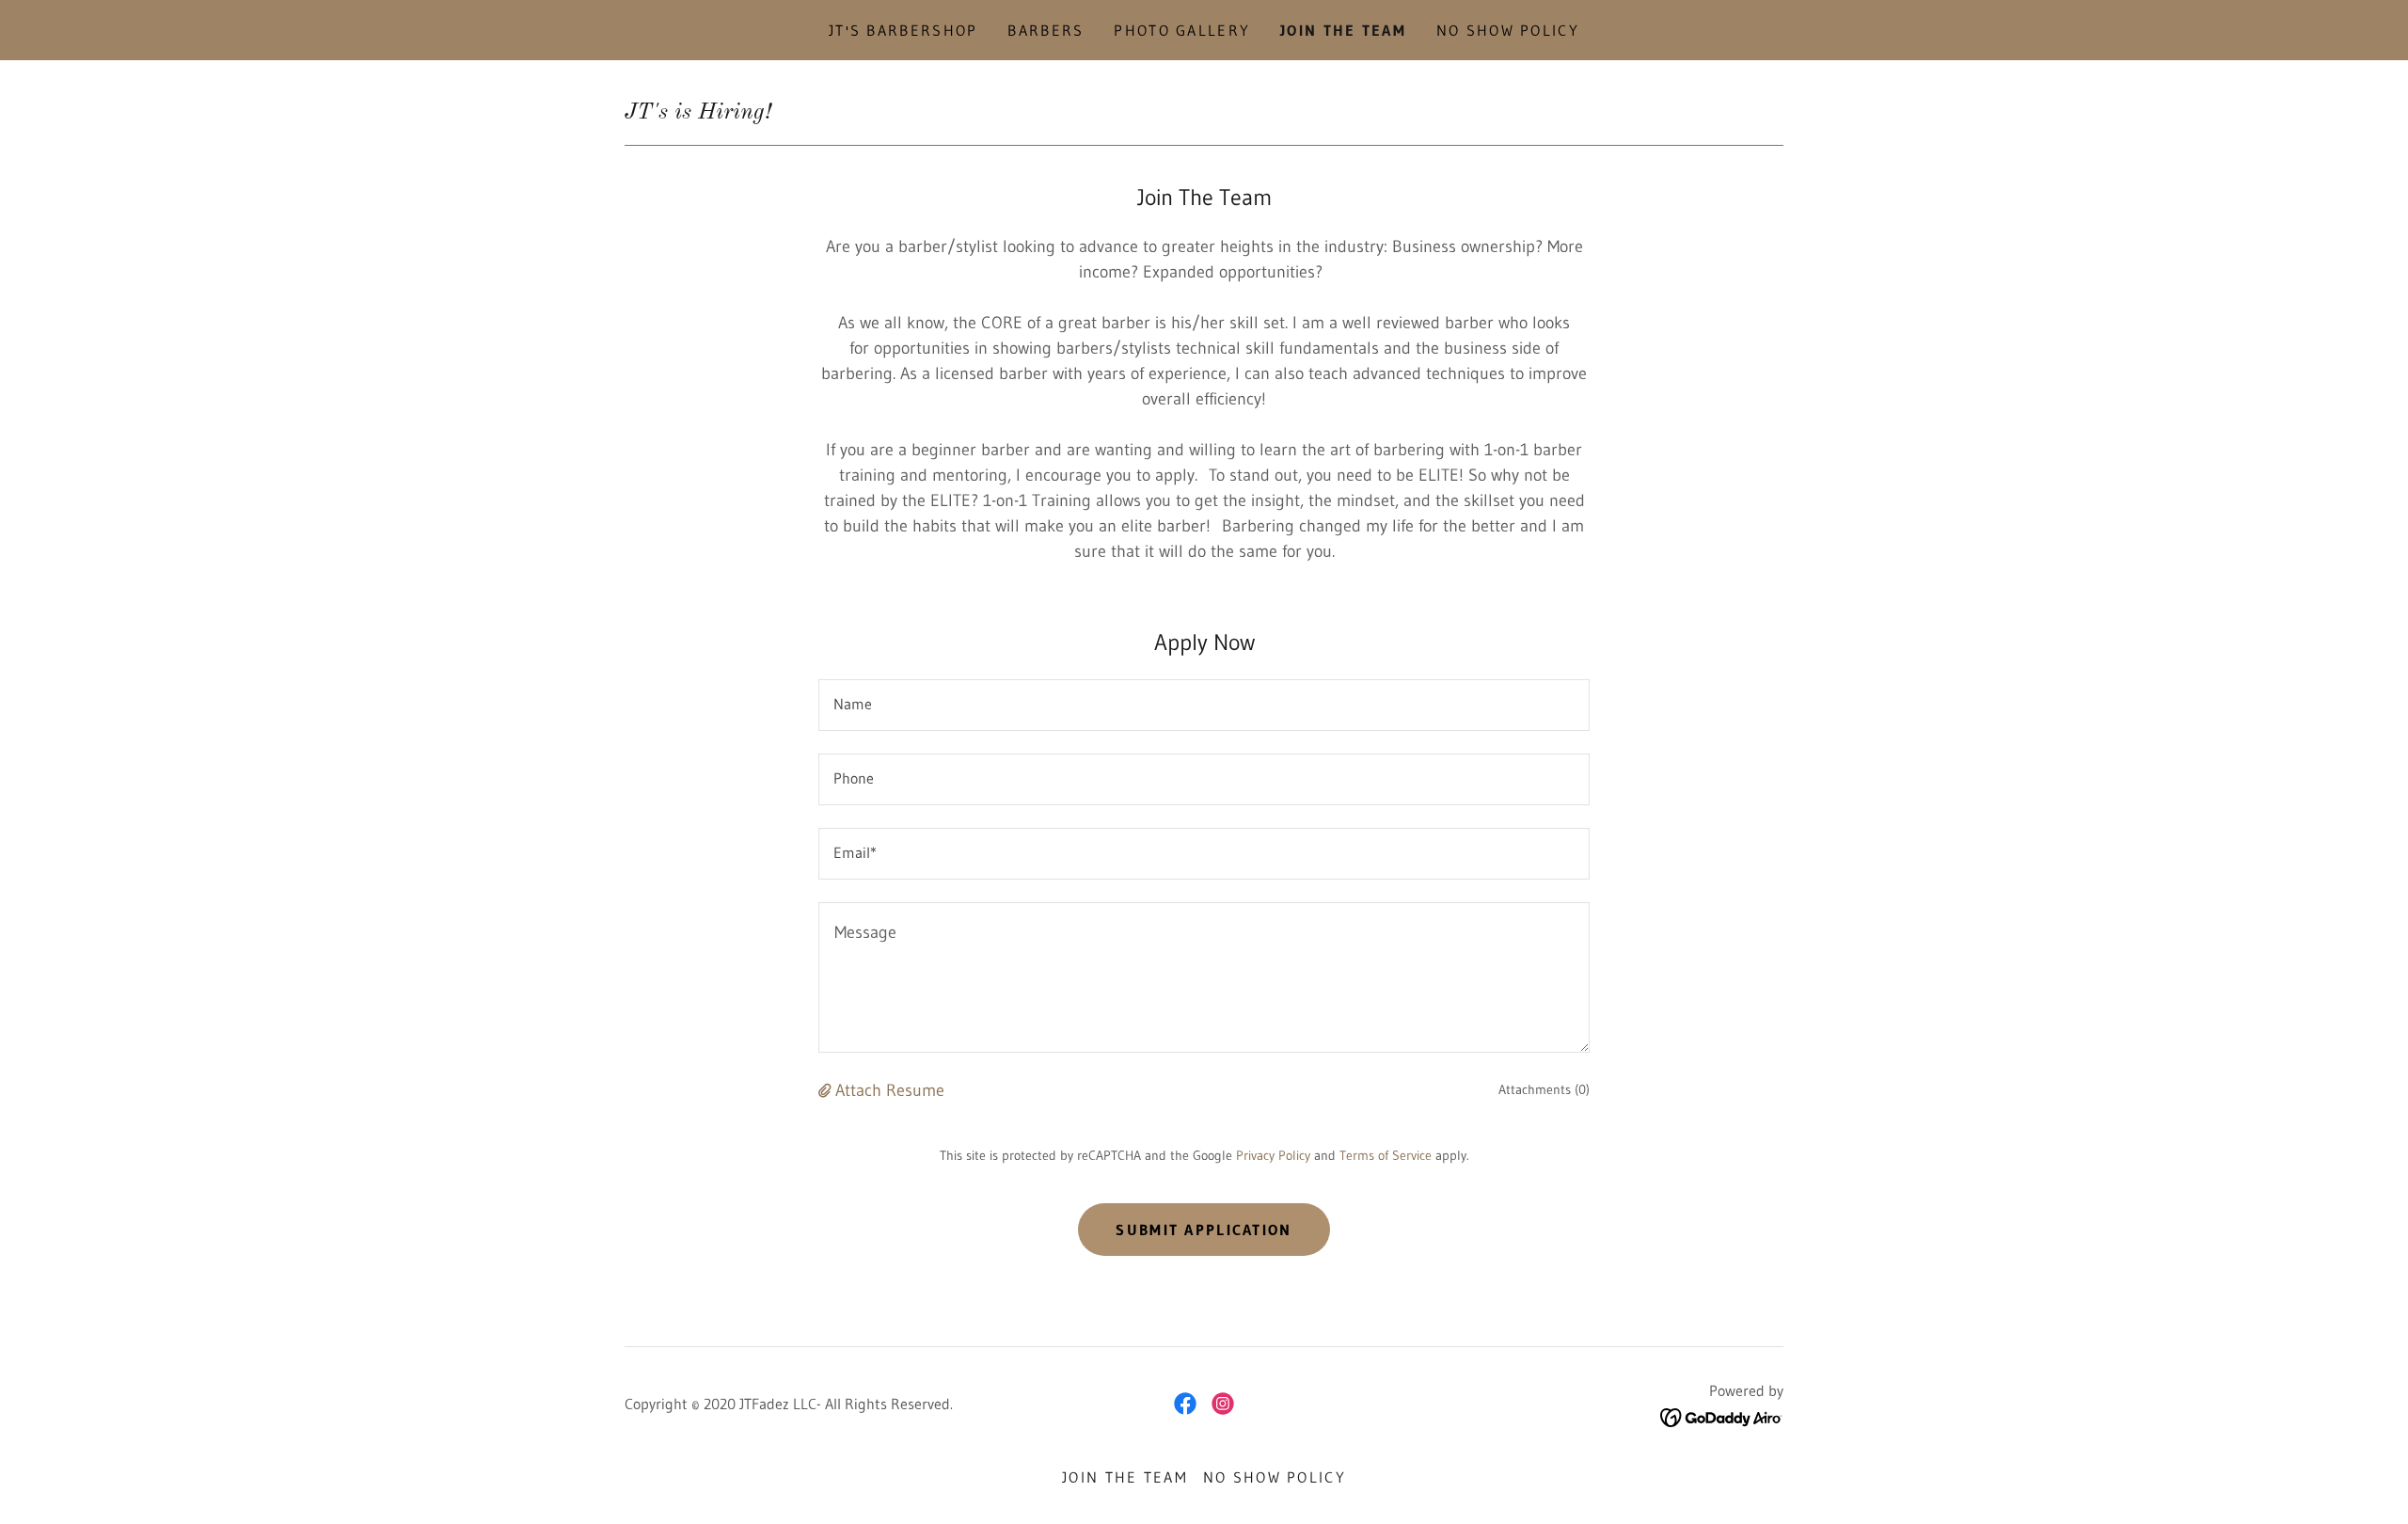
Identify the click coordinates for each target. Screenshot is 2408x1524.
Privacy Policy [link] (1273, 1155)
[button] (827, 1090)
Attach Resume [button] (890, 1090)
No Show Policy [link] (1508, 30)
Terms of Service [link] (1386, 1155)
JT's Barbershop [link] (903, 30)
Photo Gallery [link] (1182, 30)
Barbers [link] (1046, 30)
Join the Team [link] (1343, 30)
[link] (1185, 1404)
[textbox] (1204, 705)
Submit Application (1204, 1230)
